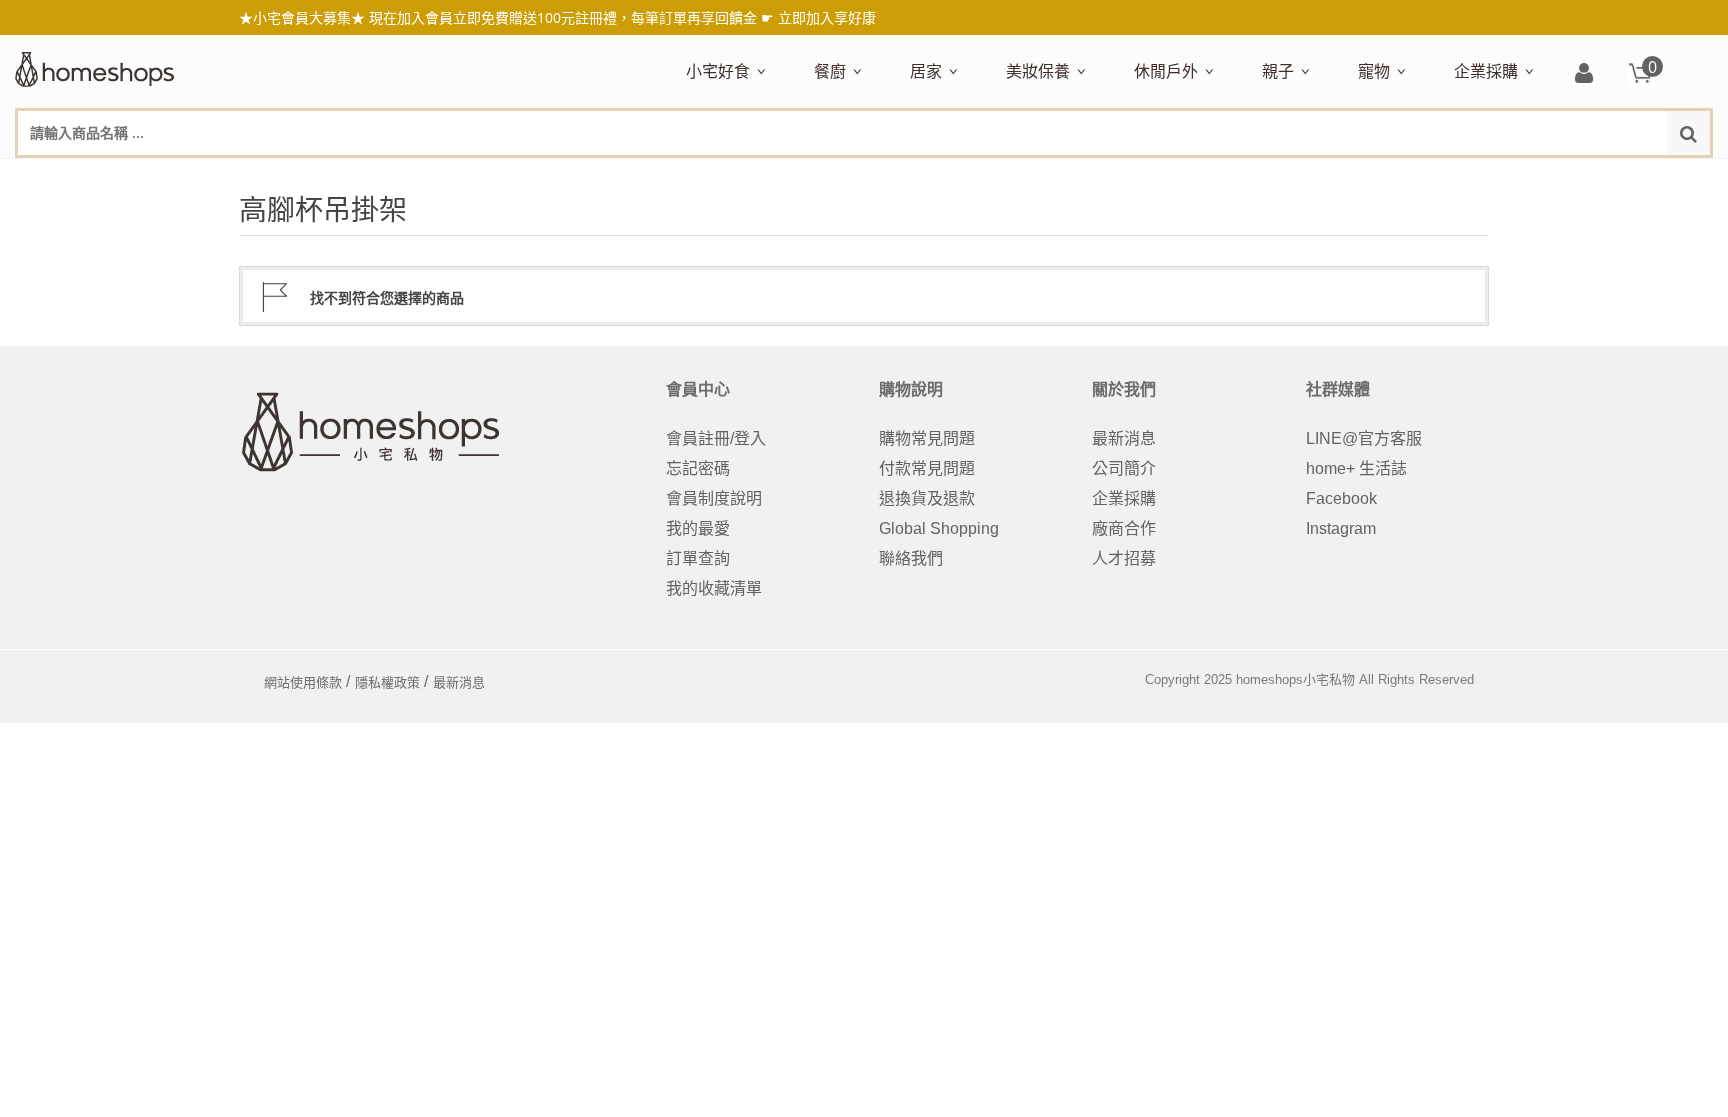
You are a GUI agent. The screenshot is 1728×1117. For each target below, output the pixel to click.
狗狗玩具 (1585, 177)
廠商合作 (1124, 528)
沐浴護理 (1489, 177)
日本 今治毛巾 (955, 177)
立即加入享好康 (827, 17)
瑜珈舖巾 (1561, 177)
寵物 (1374, 71)
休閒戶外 (1166, 71)
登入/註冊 (1584, 74)
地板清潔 (1137, 177)
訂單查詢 (698, 558)
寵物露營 (1385, 177)
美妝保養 (1038, 71)
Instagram (1341, 528)
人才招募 (1124, 558)
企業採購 (1486, 71)
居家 (926, 71)
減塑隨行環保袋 (1185, 177)
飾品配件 (1361, 177)
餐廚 (830, 71)
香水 (1217, 177)
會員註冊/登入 (716, 438)
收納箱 (1329, 177)
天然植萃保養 (1049, 177)
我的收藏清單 (714, 588)
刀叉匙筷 (1241, 177)
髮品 (1417, 177)
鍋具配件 (841, 759)
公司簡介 (1124, 468)
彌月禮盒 (1289, 177)
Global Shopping (939, 528)
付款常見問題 (927, 468)
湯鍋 (825, 730)
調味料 (887, 177)
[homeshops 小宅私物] (95, 67)
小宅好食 (718, 71)
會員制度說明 (714, 498)
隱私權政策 (387, 682)
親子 (1278, 71)
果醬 (1079, 177)
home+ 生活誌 (1356, 468)
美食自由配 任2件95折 (742, 177)
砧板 (1025, 177)
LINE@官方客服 (1364, 438)
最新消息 (1124, 438)
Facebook (1341, 498)
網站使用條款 (303, 682)
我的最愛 (698, 528)
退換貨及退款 (927, 498)
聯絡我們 (911, 558)
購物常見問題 (927, 438)
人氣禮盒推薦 (857, 177)
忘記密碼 (698, 468)
